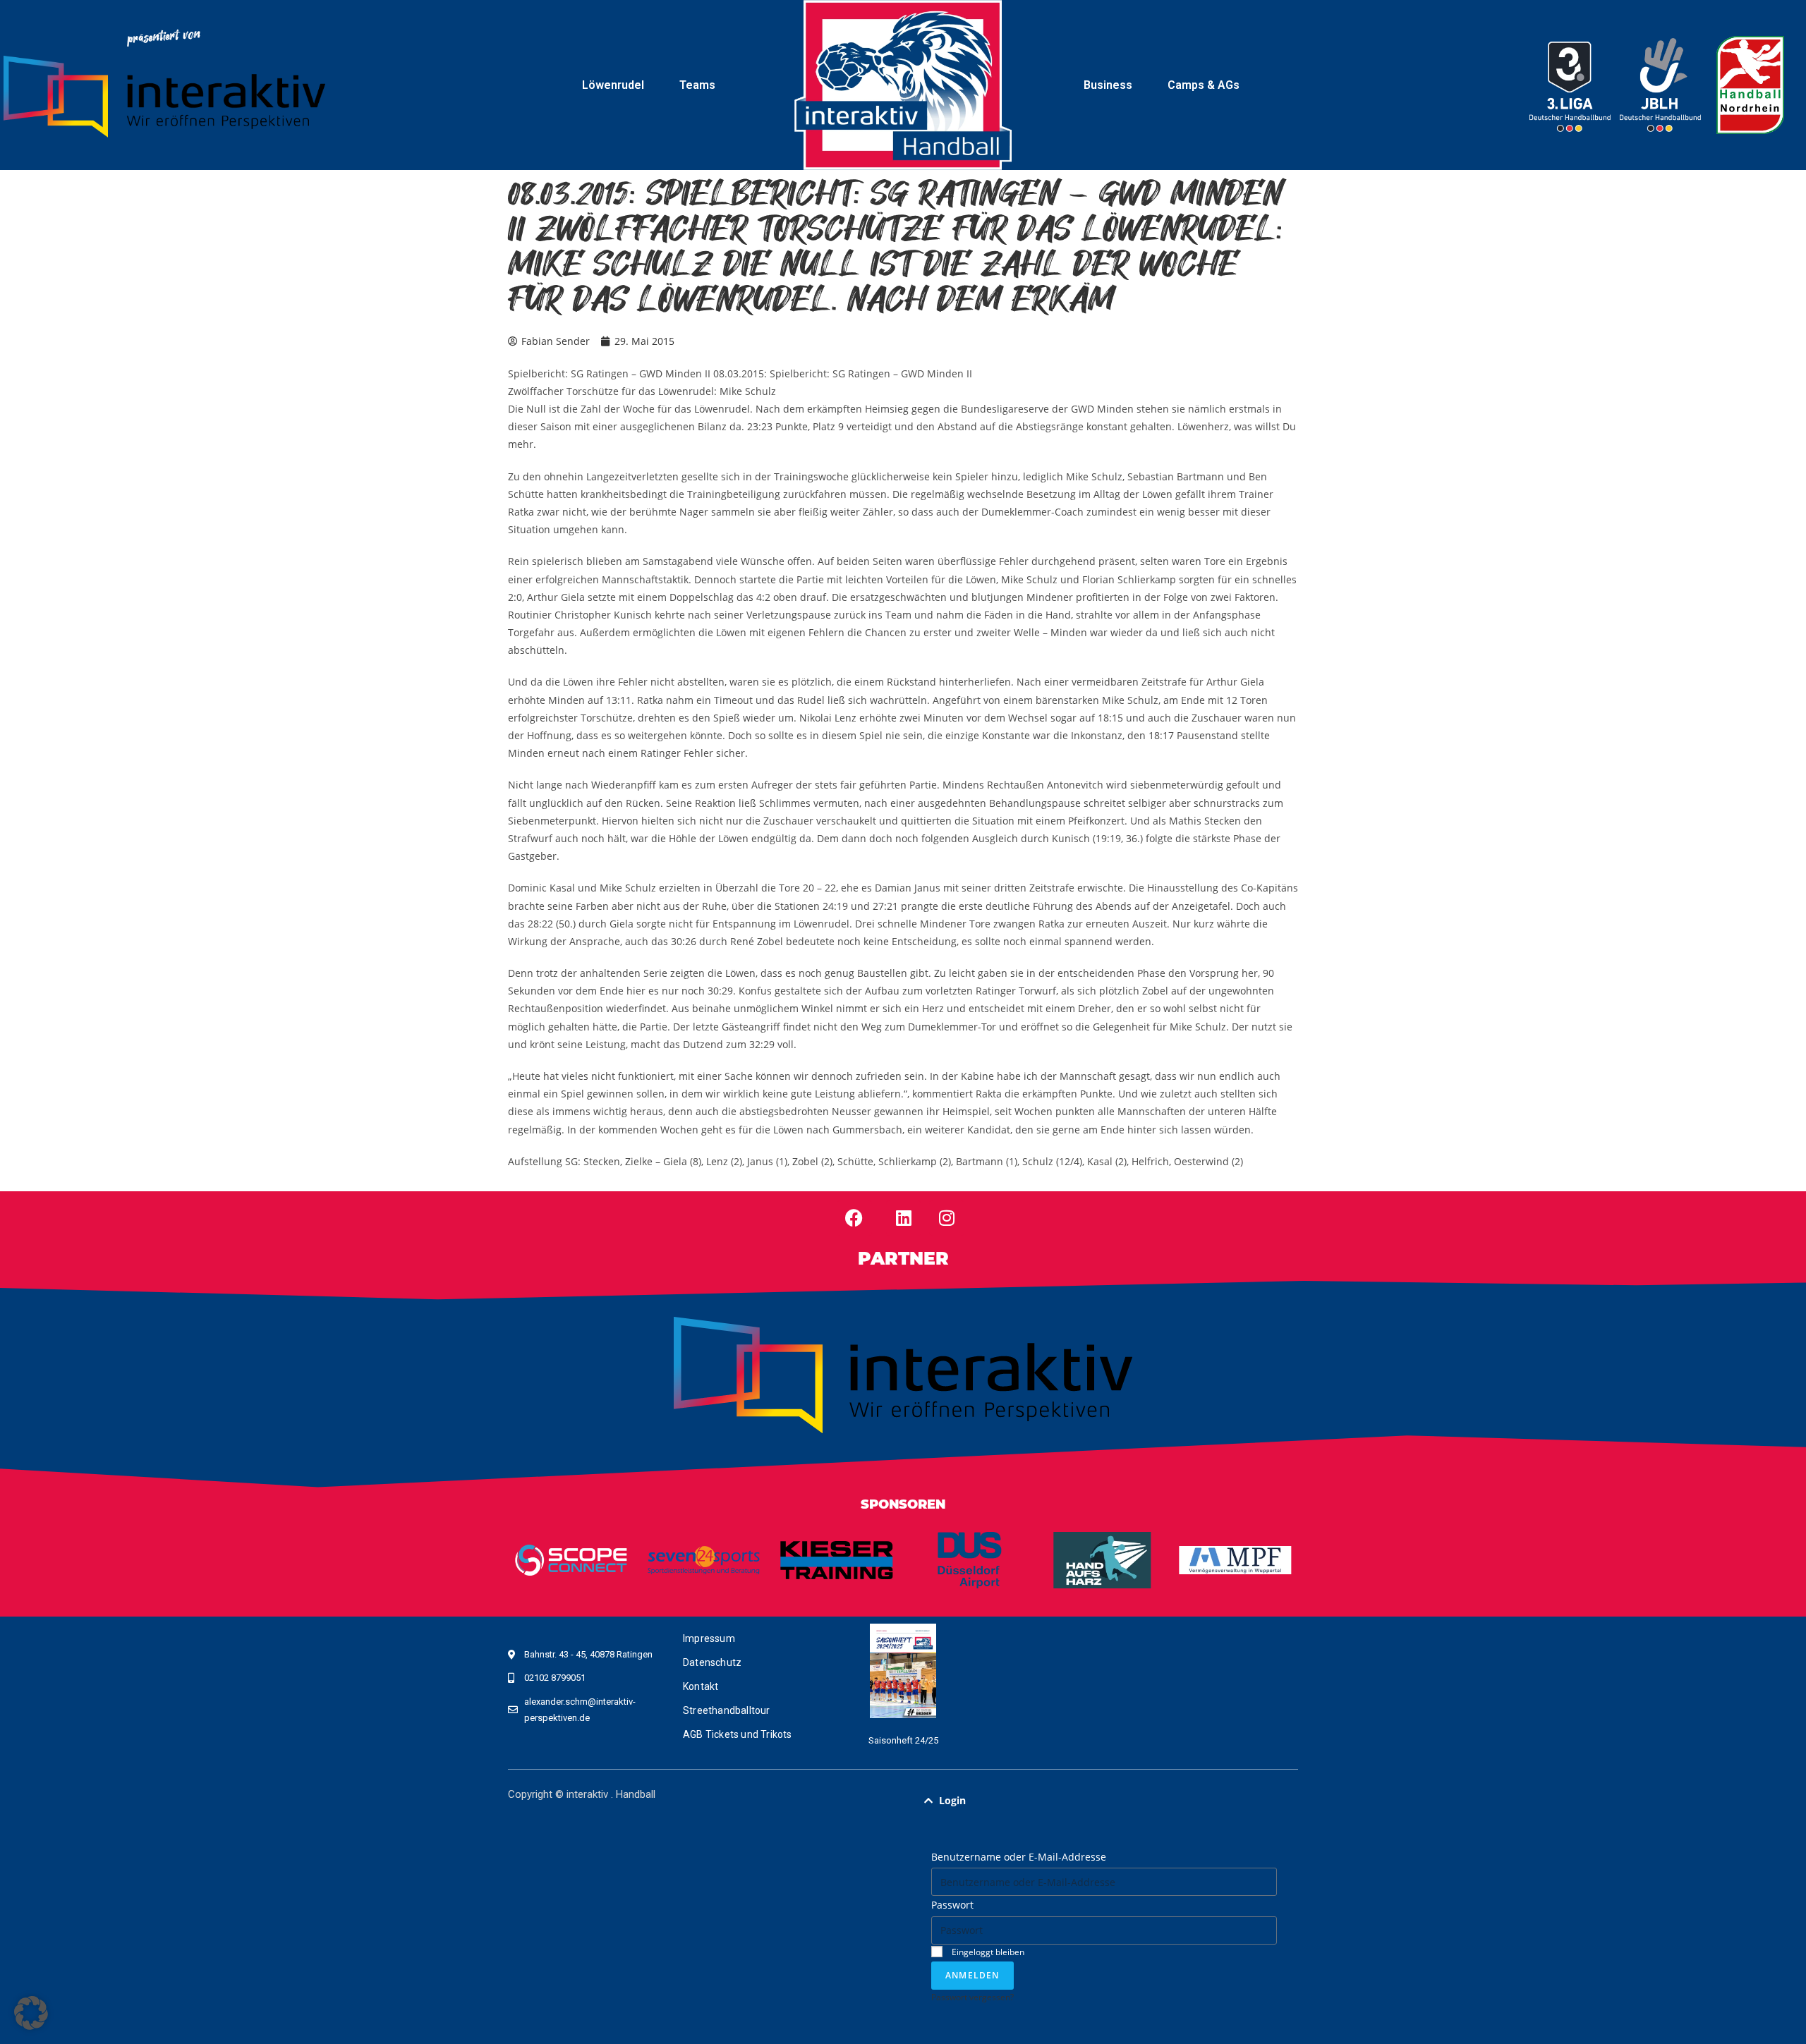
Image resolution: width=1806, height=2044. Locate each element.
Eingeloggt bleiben (987, 1952)
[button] (1104, 1801)
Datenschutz (712, 1662)
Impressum (709, 1638)
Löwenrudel (613, 85)
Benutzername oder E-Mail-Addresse (1019, 1857)
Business (1108, 85)
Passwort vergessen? (972, 1997)
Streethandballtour (727, 1710)
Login (952, 1800)
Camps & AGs (1204, 85)
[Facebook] (854, 1218)
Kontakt (701, 1686)
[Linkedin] (904, 1218)
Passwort (952, 1905)
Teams (697, 85)
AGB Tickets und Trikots (738, 1734)
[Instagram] (947, 1218)
